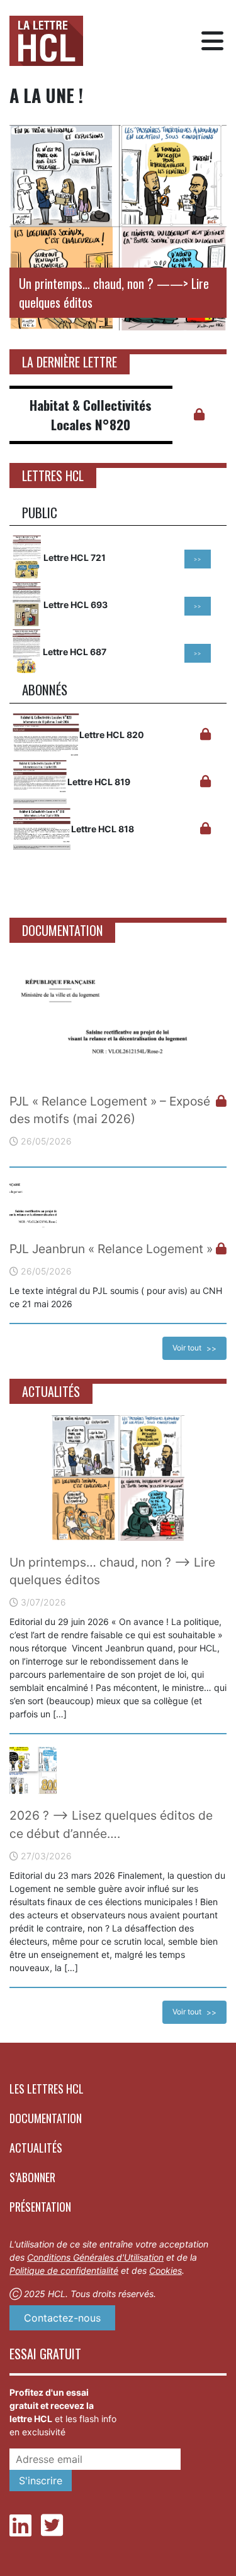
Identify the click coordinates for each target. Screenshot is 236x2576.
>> (198, 559)
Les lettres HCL (47, 2089)
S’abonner (32, 2177)
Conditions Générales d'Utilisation (95, 2257)
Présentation (40, 2207)
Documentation (46, 2118)
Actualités (36, 2148)
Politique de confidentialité (64, 2270)
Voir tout (187, 1348)
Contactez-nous (62, 2318)
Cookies (166, 2270)
